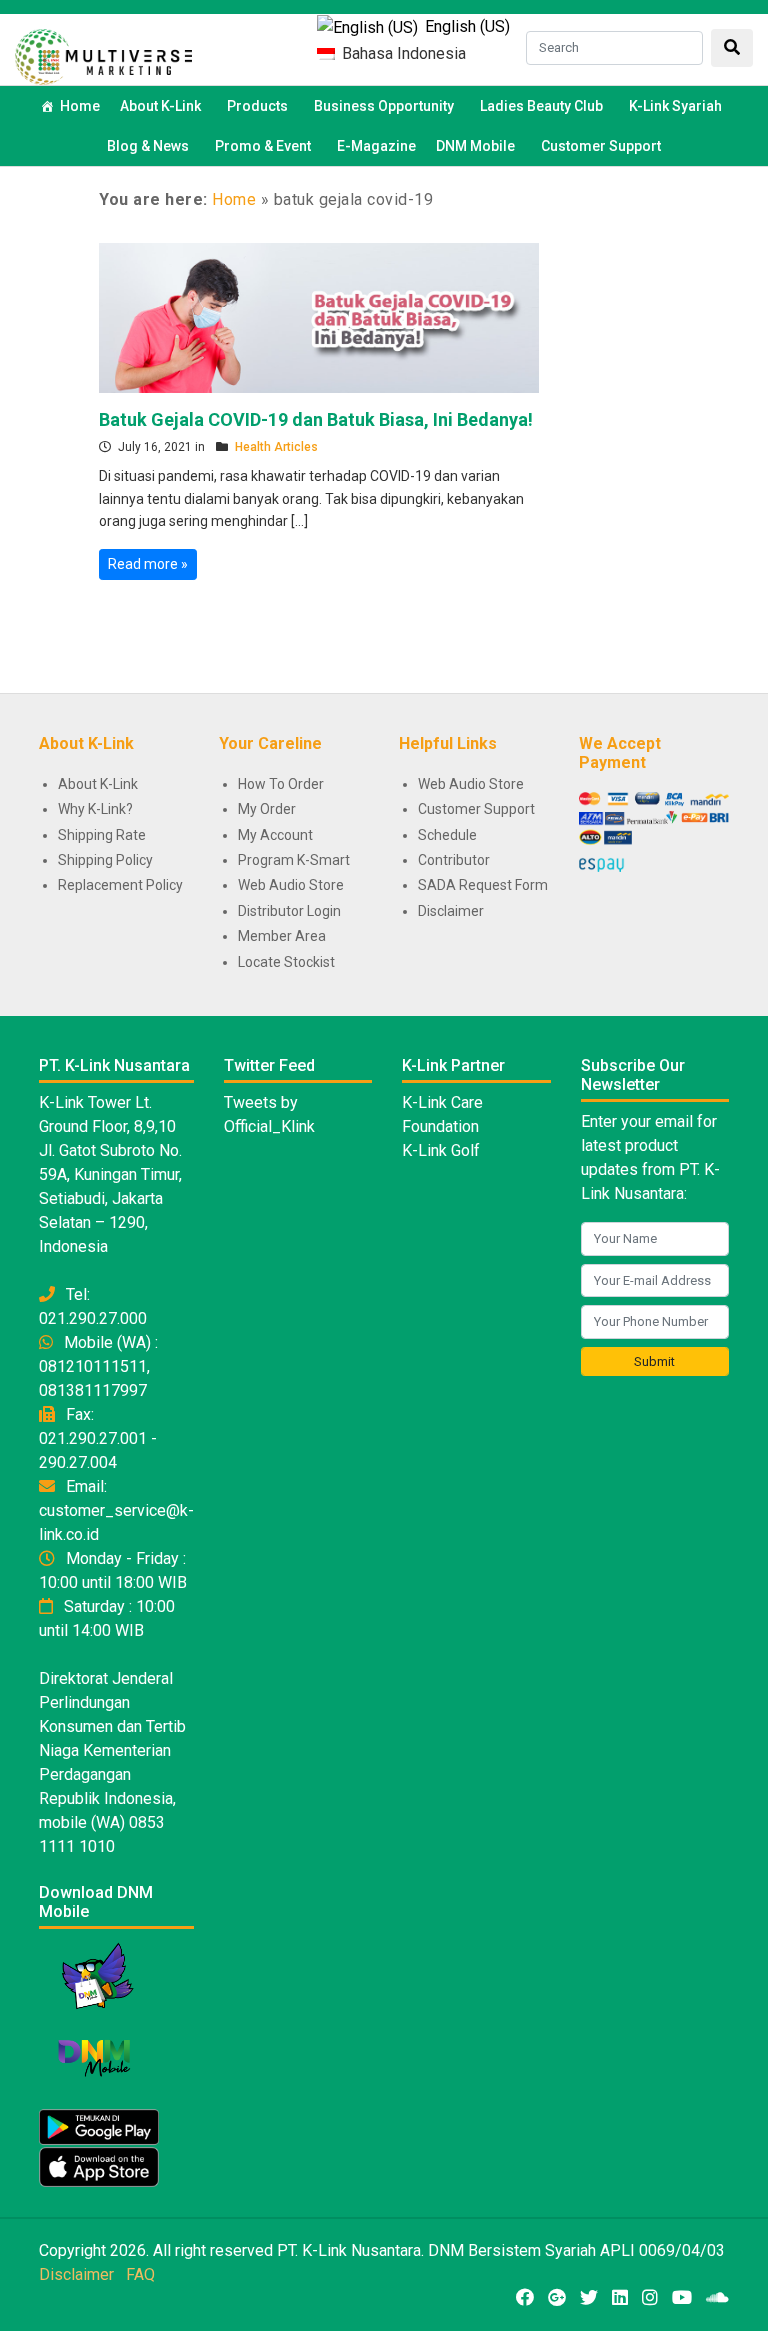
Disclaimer (451, 911)
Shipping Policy (105, 860)
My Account (275, 835)
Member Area (282, 936)
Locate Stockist (286, 962)
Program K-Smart (294, 860)
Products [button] (257, 106)
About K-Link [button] (160, 106)
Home (80, 106)
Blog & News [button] (148, 146)
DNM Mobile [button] (475, 146)
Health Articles (276, 447)
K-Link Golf (441, 1150)
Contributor (454, 860)
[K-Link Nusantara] (103, 54)
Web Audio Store (291, 885)
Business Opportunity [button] (384, 106)
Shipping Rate (102, 835)
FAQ (140, 2274)
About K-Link (98, 784)
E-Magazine (376, 146)
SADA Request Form (483, 885)
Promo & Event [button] (263, 146)
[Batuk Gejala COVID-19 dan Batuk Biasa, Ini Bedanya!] (319, 316)
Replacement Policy (120, 885)
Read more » (148, 564)
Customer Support (601, 146)
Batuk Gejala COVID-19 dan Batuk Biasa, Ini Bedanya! (316, 419)
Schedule (447, 835)
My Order (267, 809)
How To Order (281, 784)
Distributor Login (289, 911)
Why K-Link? (95, 809)
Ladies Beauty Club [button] (541, 106)
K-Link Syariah (675, 106)
